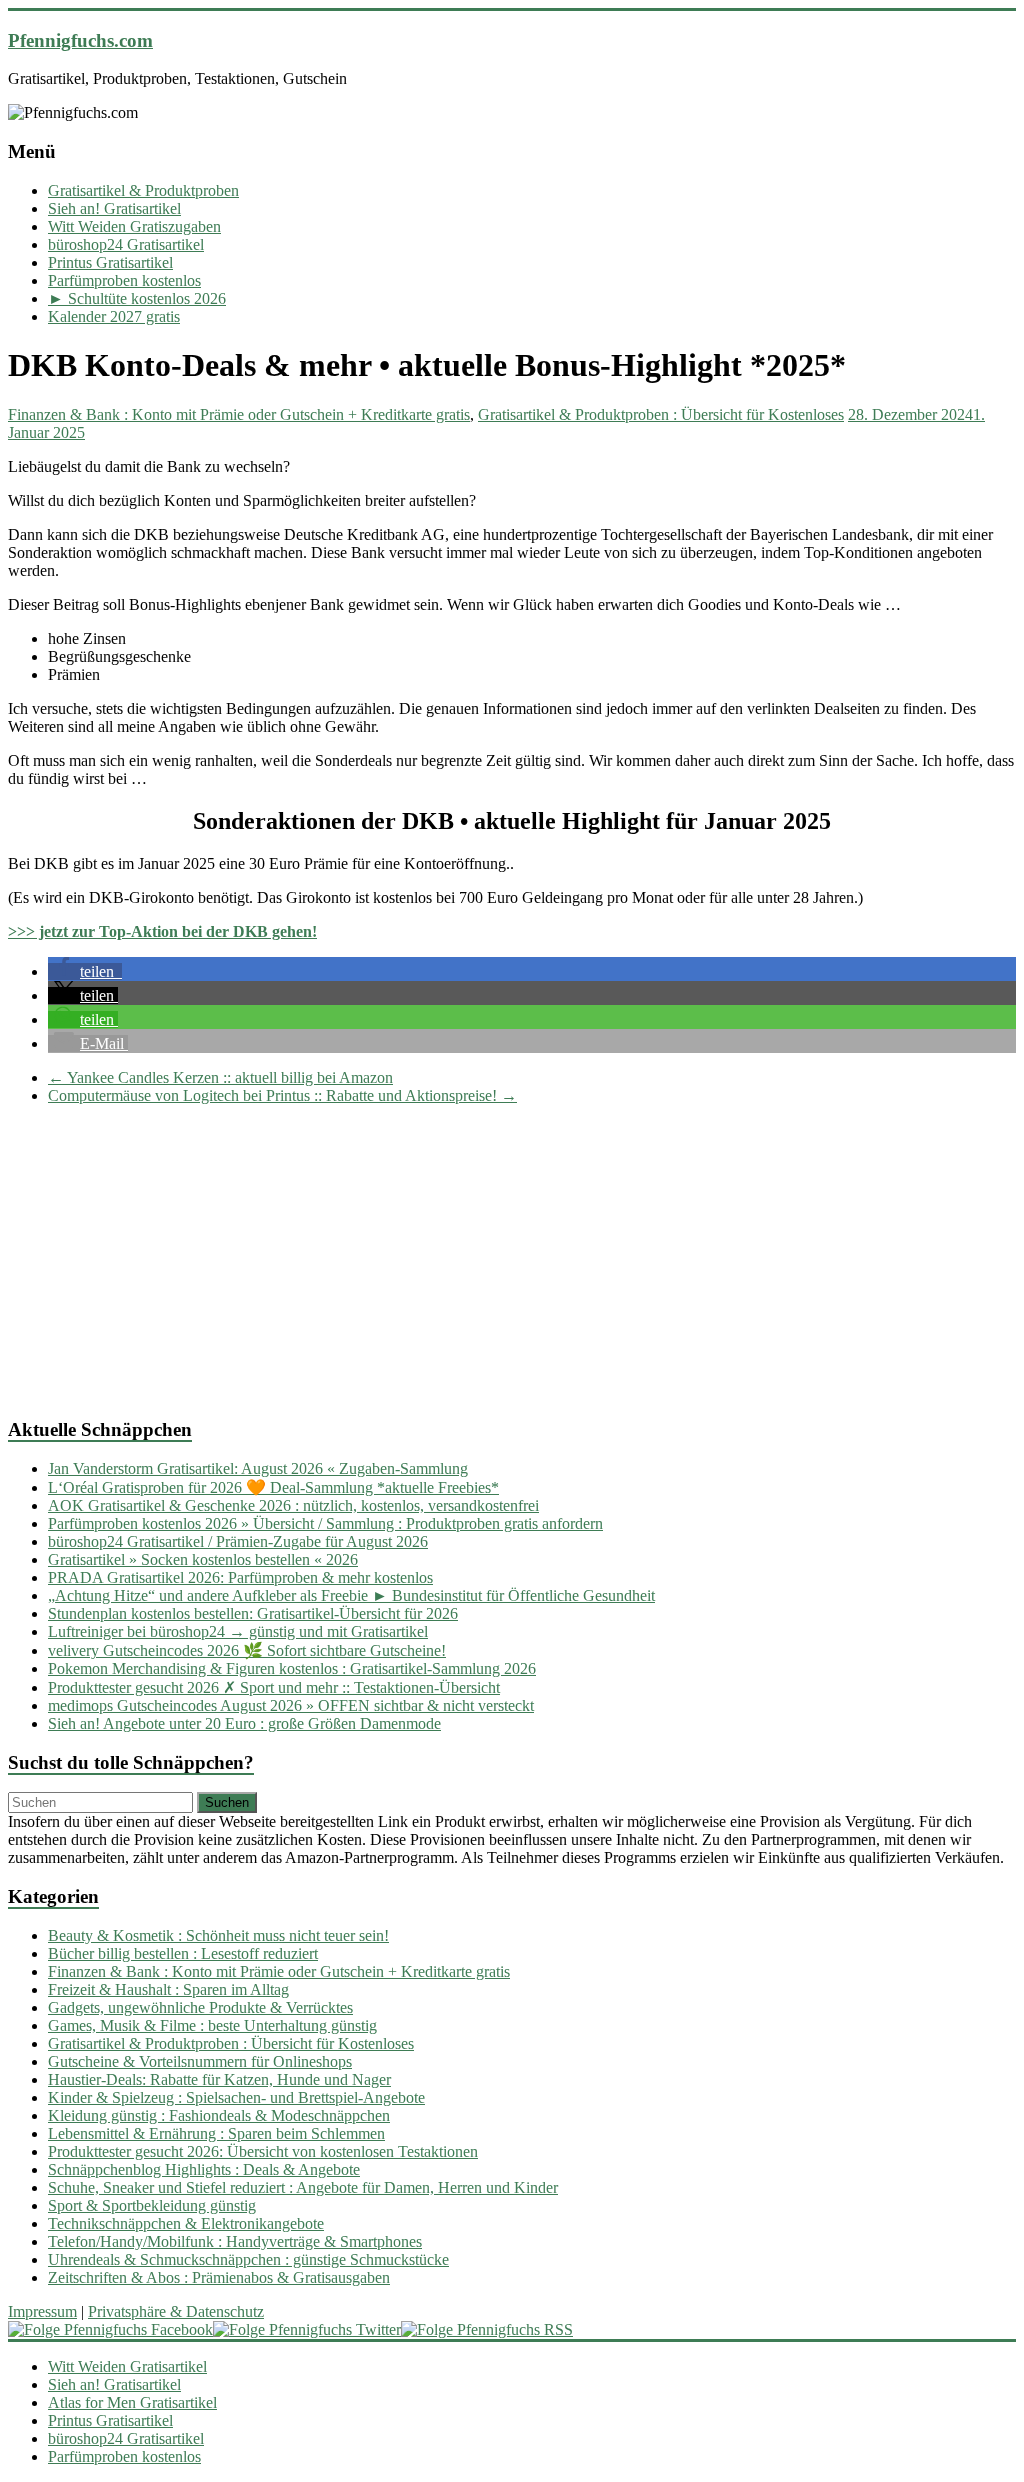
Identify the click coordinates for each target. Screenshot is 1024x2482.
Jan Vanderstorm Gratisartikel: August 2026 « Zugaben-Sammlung (258, 1468)
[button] (85, 971)
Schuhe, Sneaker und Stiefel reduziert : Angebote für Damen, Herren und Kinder (303, 2187)
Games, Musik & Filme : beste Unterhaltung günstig (212, 2025)
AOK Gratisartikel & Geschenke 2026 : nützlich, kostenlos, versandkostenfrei (293, 1505)
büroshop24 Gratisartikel (126, 244)
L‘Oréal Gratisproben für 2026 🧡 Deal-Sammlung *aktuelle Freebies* (273, 1487)
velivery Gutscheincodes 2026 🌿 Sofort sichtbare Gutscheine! (247, 1650)
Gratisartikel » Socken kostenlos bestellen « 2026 (203, 1559)
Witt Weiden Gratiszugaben (134, 226)
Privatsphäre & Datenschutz (176, 2311)
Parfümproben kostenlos (124, 280)
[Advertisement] (512, 1261)
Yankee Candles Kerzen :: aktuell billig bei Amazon (220, 1077)
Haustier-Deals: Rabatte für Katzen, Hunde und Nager (219, 2079)
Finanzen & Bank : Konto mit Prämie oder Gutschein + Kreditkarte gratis (239, 414)
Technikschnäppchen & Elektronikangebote (186, 2223)
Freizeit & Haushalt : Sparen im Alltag (168, 1989)
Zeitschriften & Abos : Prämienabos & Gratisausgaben (219, 2277)
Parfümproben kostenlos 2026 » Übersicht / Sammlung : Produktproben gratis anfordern (325, 1523)
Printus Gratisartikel (110, 262)
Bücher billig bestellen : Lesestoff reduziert (183, 1953)
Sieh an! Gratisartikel (114, 208)
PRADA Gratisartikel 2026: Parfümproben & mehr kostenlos (240, 1577)
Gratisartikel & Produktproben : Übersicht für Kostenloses (661, 414)
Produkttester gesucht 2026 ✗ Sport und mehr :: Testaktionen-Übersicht (274, 1687)
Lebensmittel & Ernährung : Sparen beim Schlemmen (216, 2133)
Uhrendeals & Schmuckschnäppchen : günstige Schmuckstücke (248, 2259)
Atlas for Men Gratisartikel (132, 2402)
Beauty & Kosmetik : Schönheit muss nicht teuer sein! (218, 1935)
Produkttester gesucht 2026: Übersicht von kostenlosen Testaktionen (263, 2151)
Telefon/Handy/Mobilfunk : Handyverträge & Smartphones (235, 2241)
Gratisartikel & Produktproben (143, 190)
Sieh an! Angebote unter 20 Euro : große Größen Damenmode (244, 1723)
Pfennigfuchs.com (80, 40)
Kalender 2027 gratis (114, 316)
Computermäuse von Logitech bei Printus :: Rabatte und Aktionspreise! (282, 1095)
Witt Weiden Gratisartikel (127, 2366)
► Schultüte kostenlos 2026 (137, 298)
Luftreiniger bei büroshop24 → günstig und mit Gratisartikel (238, 1631)
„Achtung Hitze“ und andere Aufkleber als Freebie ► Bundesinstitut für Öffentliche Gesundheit (351, 1595)
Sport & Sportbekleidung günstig (152, 2205)
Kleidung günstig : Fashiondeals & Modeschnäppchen (219, 2115)
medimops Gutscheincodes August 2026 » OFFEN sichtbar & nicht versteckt (291, 1705)
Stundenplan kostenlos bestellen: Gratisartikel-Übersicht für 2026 (253, 1613)
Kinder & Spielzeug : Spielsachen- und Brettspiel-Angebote (236, 2097)
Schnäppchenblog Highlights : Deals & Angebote (204, 2169)
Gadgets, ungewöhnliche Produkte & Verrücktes (200, 2007)
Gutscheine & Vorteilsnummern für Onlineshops (200, 2061)
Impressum (42, 2311)
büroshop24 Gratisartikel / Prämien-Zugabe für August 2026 (238, 1541)
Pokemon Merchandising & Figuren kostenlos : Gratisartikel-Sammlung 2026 (292, 1668)
